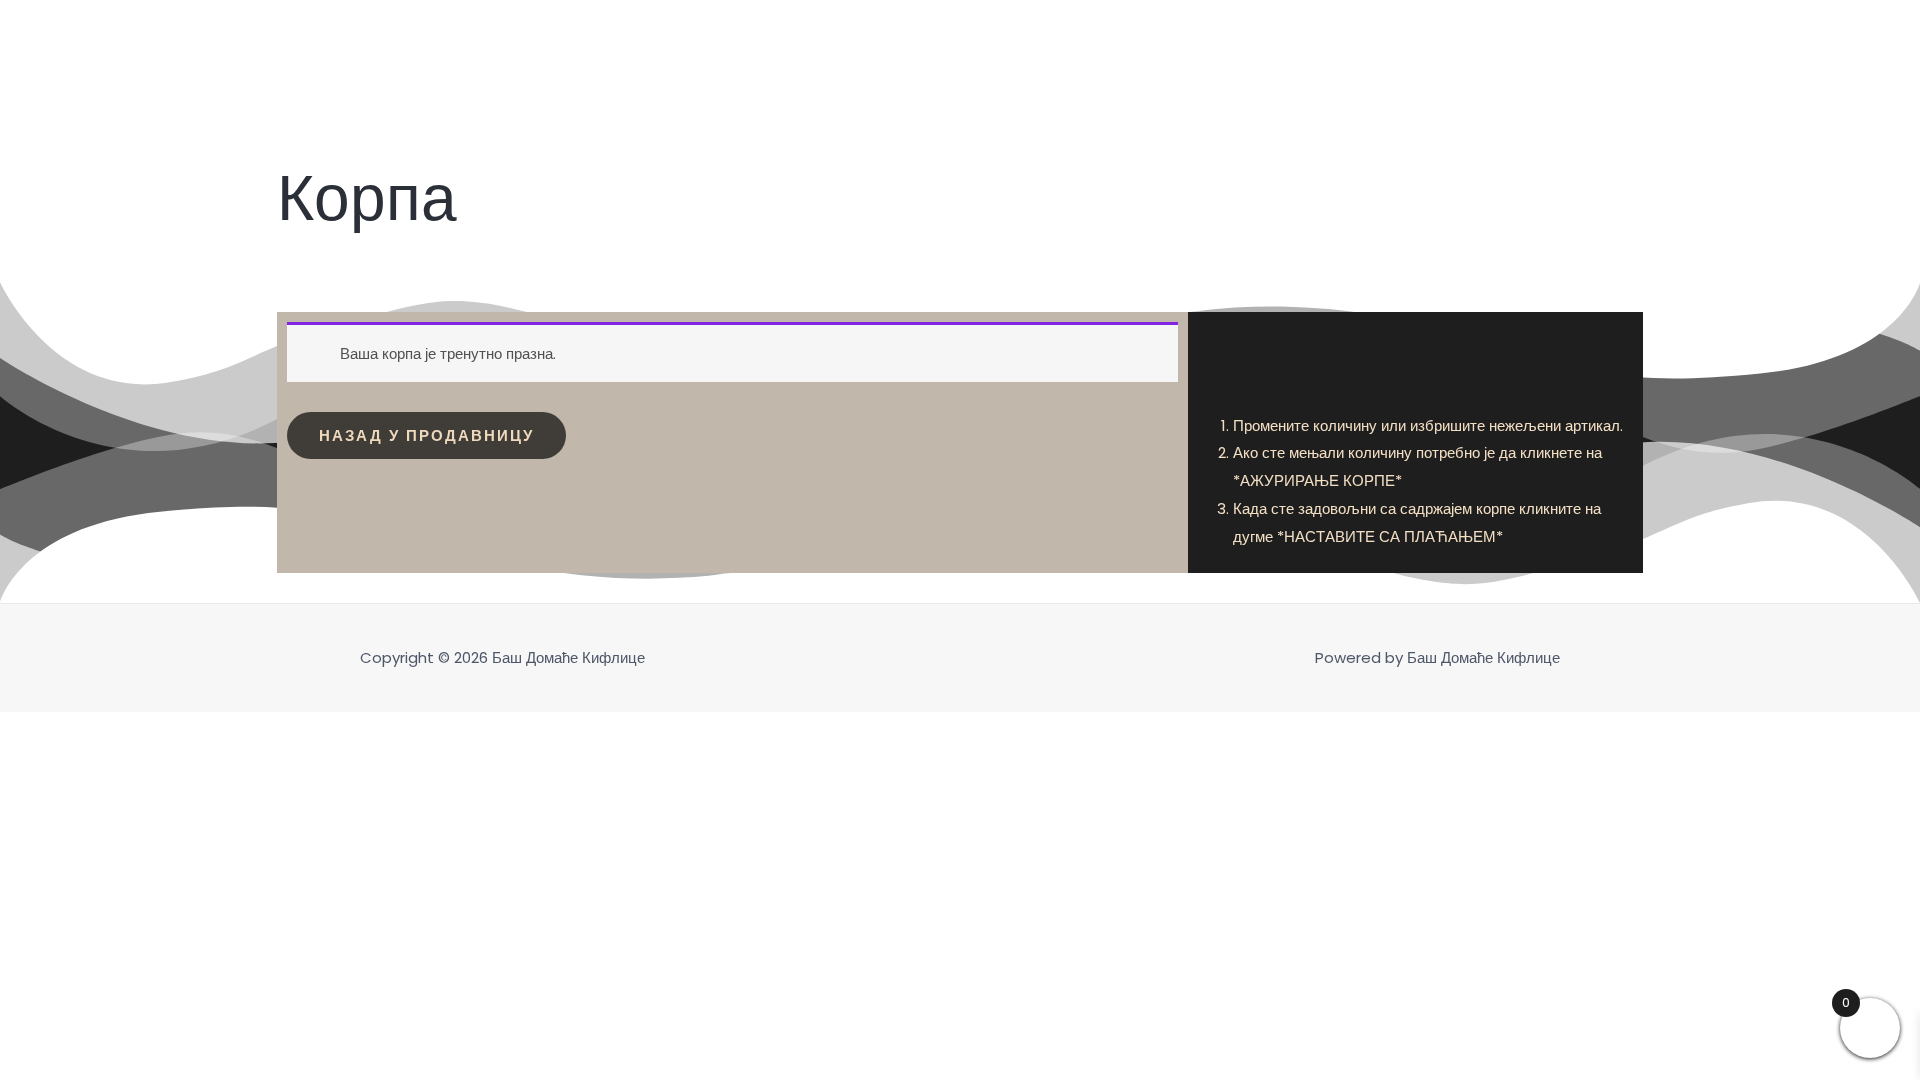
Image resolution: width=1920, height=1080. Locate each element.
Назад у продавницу (426, 435)
